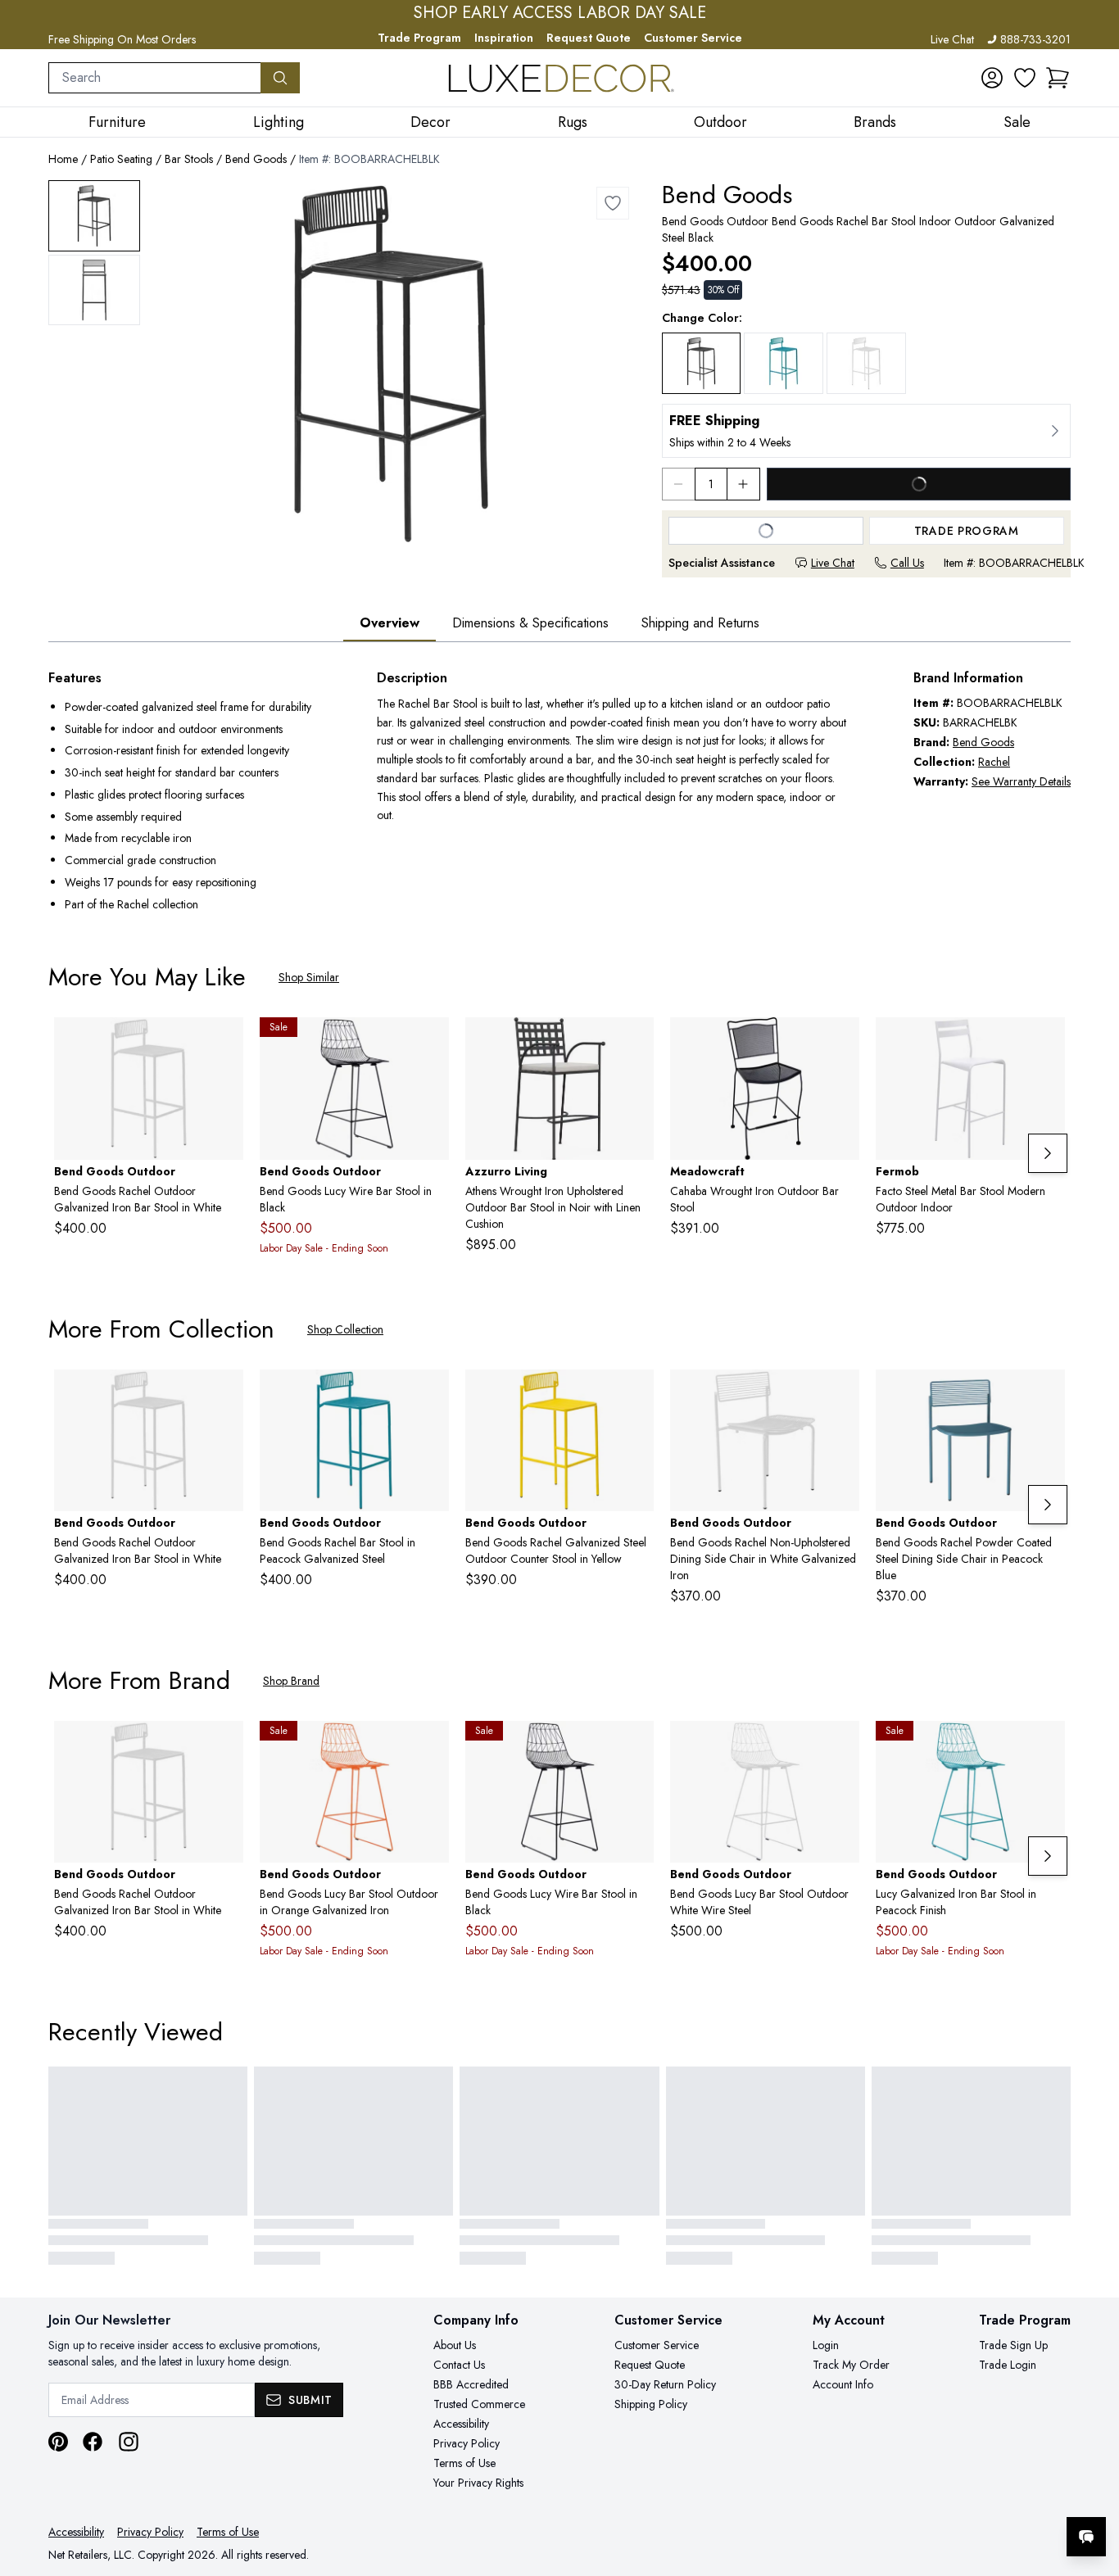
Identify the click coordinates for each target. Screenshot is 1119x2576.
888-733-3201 (1035, 39)
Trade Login (1008, 2365)
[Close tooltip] (1093, 2487)
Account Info (843, 2384)
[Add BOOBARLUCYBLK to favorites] (430, 1043)
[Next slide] (1048, 1153)
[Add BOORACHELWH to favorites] (840, 1395)
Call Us (907, 563)
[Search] (280, 78)
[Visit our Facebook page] (93, 2442)
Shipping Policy (651, 2404)
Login (826, 2345)
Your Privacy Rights (478, 2483)
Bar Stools (189, 159)
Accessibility (461, 2424)
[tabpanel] (559, 793)
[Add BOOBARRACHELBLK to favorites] (613, 203)
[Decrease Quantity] (678, 484)
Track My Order (851, 2365)
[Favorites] (1025, 78)
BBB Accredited (471, 2384)
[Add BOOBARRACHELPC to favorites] (430, 1395)
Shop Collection (345, 1329)
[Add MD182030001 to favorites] (840, 1043)
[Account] (992, 78)
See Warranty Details (1021, 781)
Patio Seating (121, 159)
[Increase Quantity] (744, 484)
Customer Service (693, 38)
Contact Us (459, 2365)
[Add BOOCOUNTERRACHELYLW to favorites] (635, 1395)
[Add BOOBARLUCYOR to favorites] (430, 1746)
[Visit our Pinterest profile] (58, 2442)
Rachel (994, 762)
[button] (1058, 78)
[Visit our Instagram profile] (129, 2442)
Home (63, 159)
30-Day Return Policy (665, 2384)
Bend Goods (256, 159)
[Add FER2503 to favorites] (1046, 1043)
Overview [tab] (390, 623)
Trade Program (419, 38)
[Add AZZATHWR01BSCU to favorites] (635, 1043)
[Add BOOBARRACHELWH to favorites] (224, 1043)
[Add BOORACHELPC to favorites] (1046, 1395)
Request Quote (589, 38)
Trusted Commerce (479, 2404)
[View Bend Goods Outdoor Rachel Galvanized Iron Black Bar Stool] (94, 216)
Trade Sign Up (1013, 2345)
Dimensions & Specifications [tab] (530, 623)
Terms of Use (464, 2463)
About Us (455, 2345)
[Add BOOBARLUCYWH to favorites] (840, 1746)
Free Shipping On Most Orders (122, 39)
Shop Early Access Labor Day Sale (560, 13)
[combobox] (155, 78)
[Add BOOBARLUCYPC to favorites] (1046, 1746)
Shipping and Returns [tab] (700, 623)
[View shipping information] (866, 431)
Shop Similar (309, 977)
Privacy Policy (467, 2443)
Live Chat (952, 39)
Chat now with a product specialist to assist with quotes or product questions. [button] (971, 2494)
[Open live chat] (1086, 2537)
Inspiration (504, 38)
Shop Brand (291, 1681)
